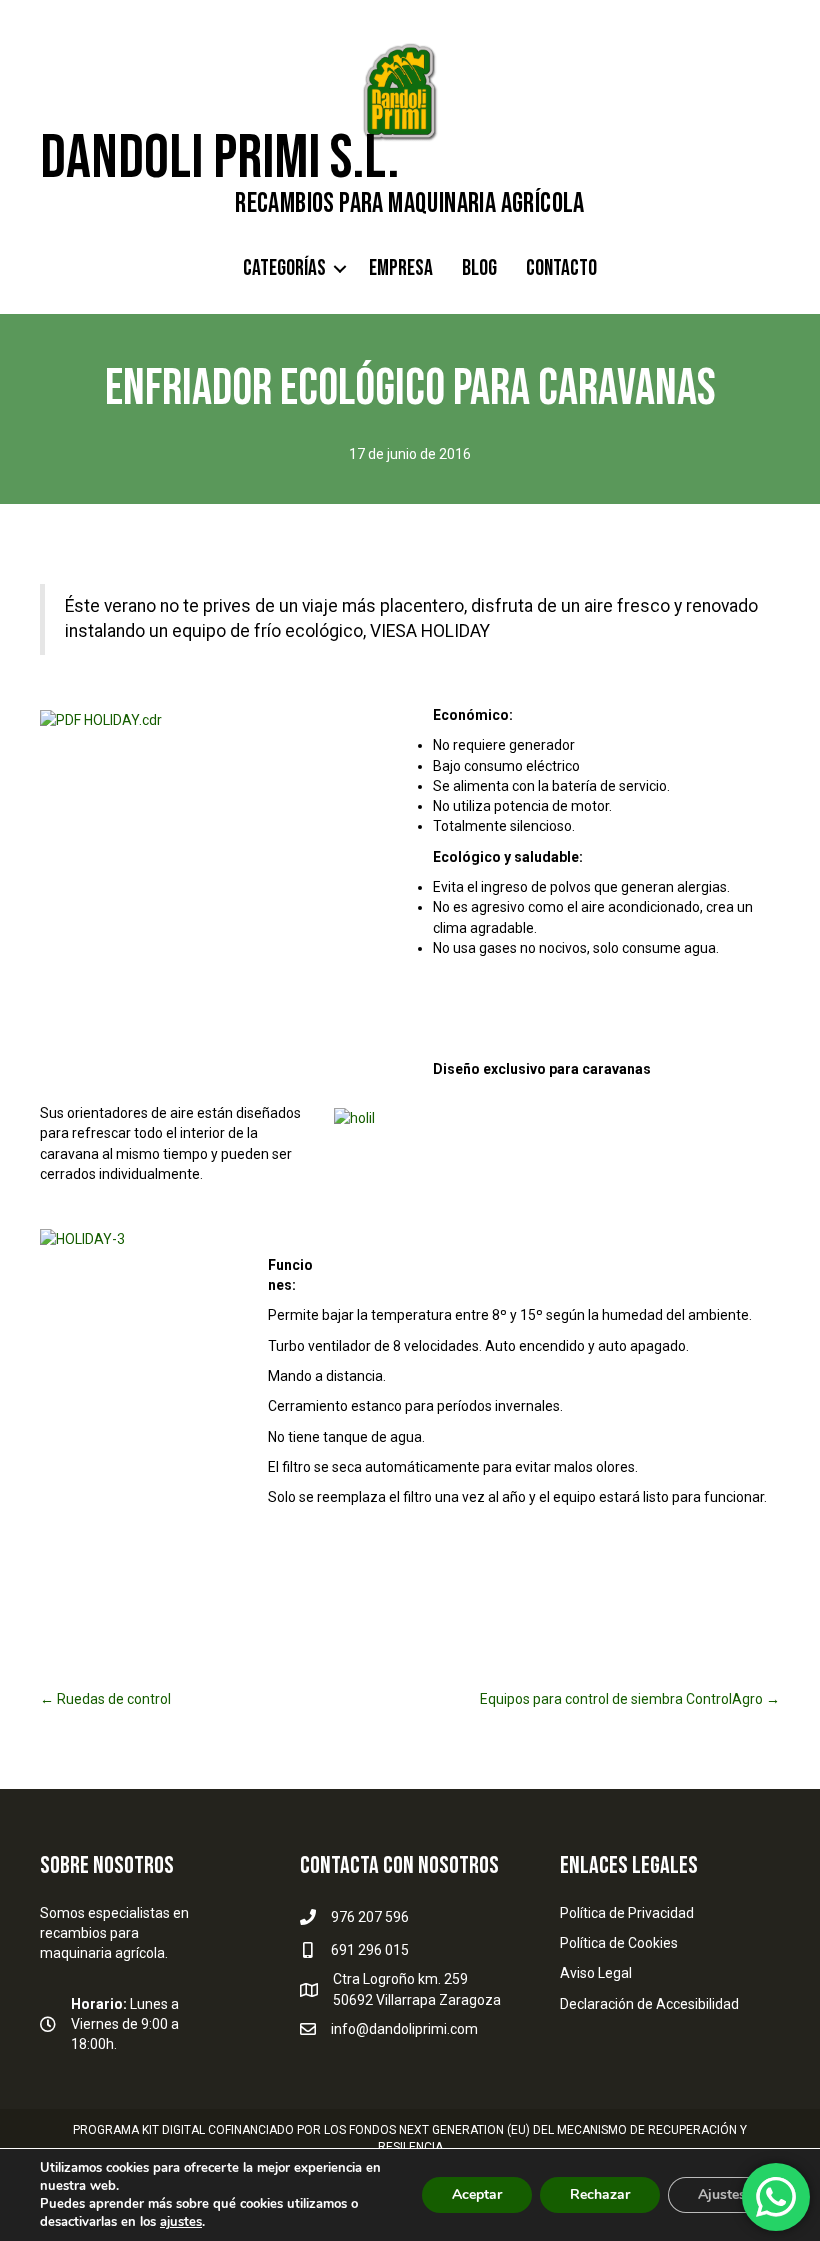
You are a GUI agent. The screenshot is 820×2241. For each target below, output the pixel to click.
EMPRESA (401, 268)
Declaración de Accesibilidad (649, 2004)
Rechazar (600, 2194)
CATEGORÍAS (284, 268)
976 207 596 (370, 1917)
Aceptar (477, 2194)
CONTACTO (561, 268)
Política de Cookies (619, 1943)
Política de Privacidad (627, 1913)
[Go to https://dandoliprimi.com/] (410, 183)
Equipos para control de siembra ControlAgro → (630, 1699)
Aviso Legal (596, 1973)
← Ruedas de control (105, 1699)
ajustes (181, 2222)
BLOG (479, 268)
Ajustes (722, 2194)
